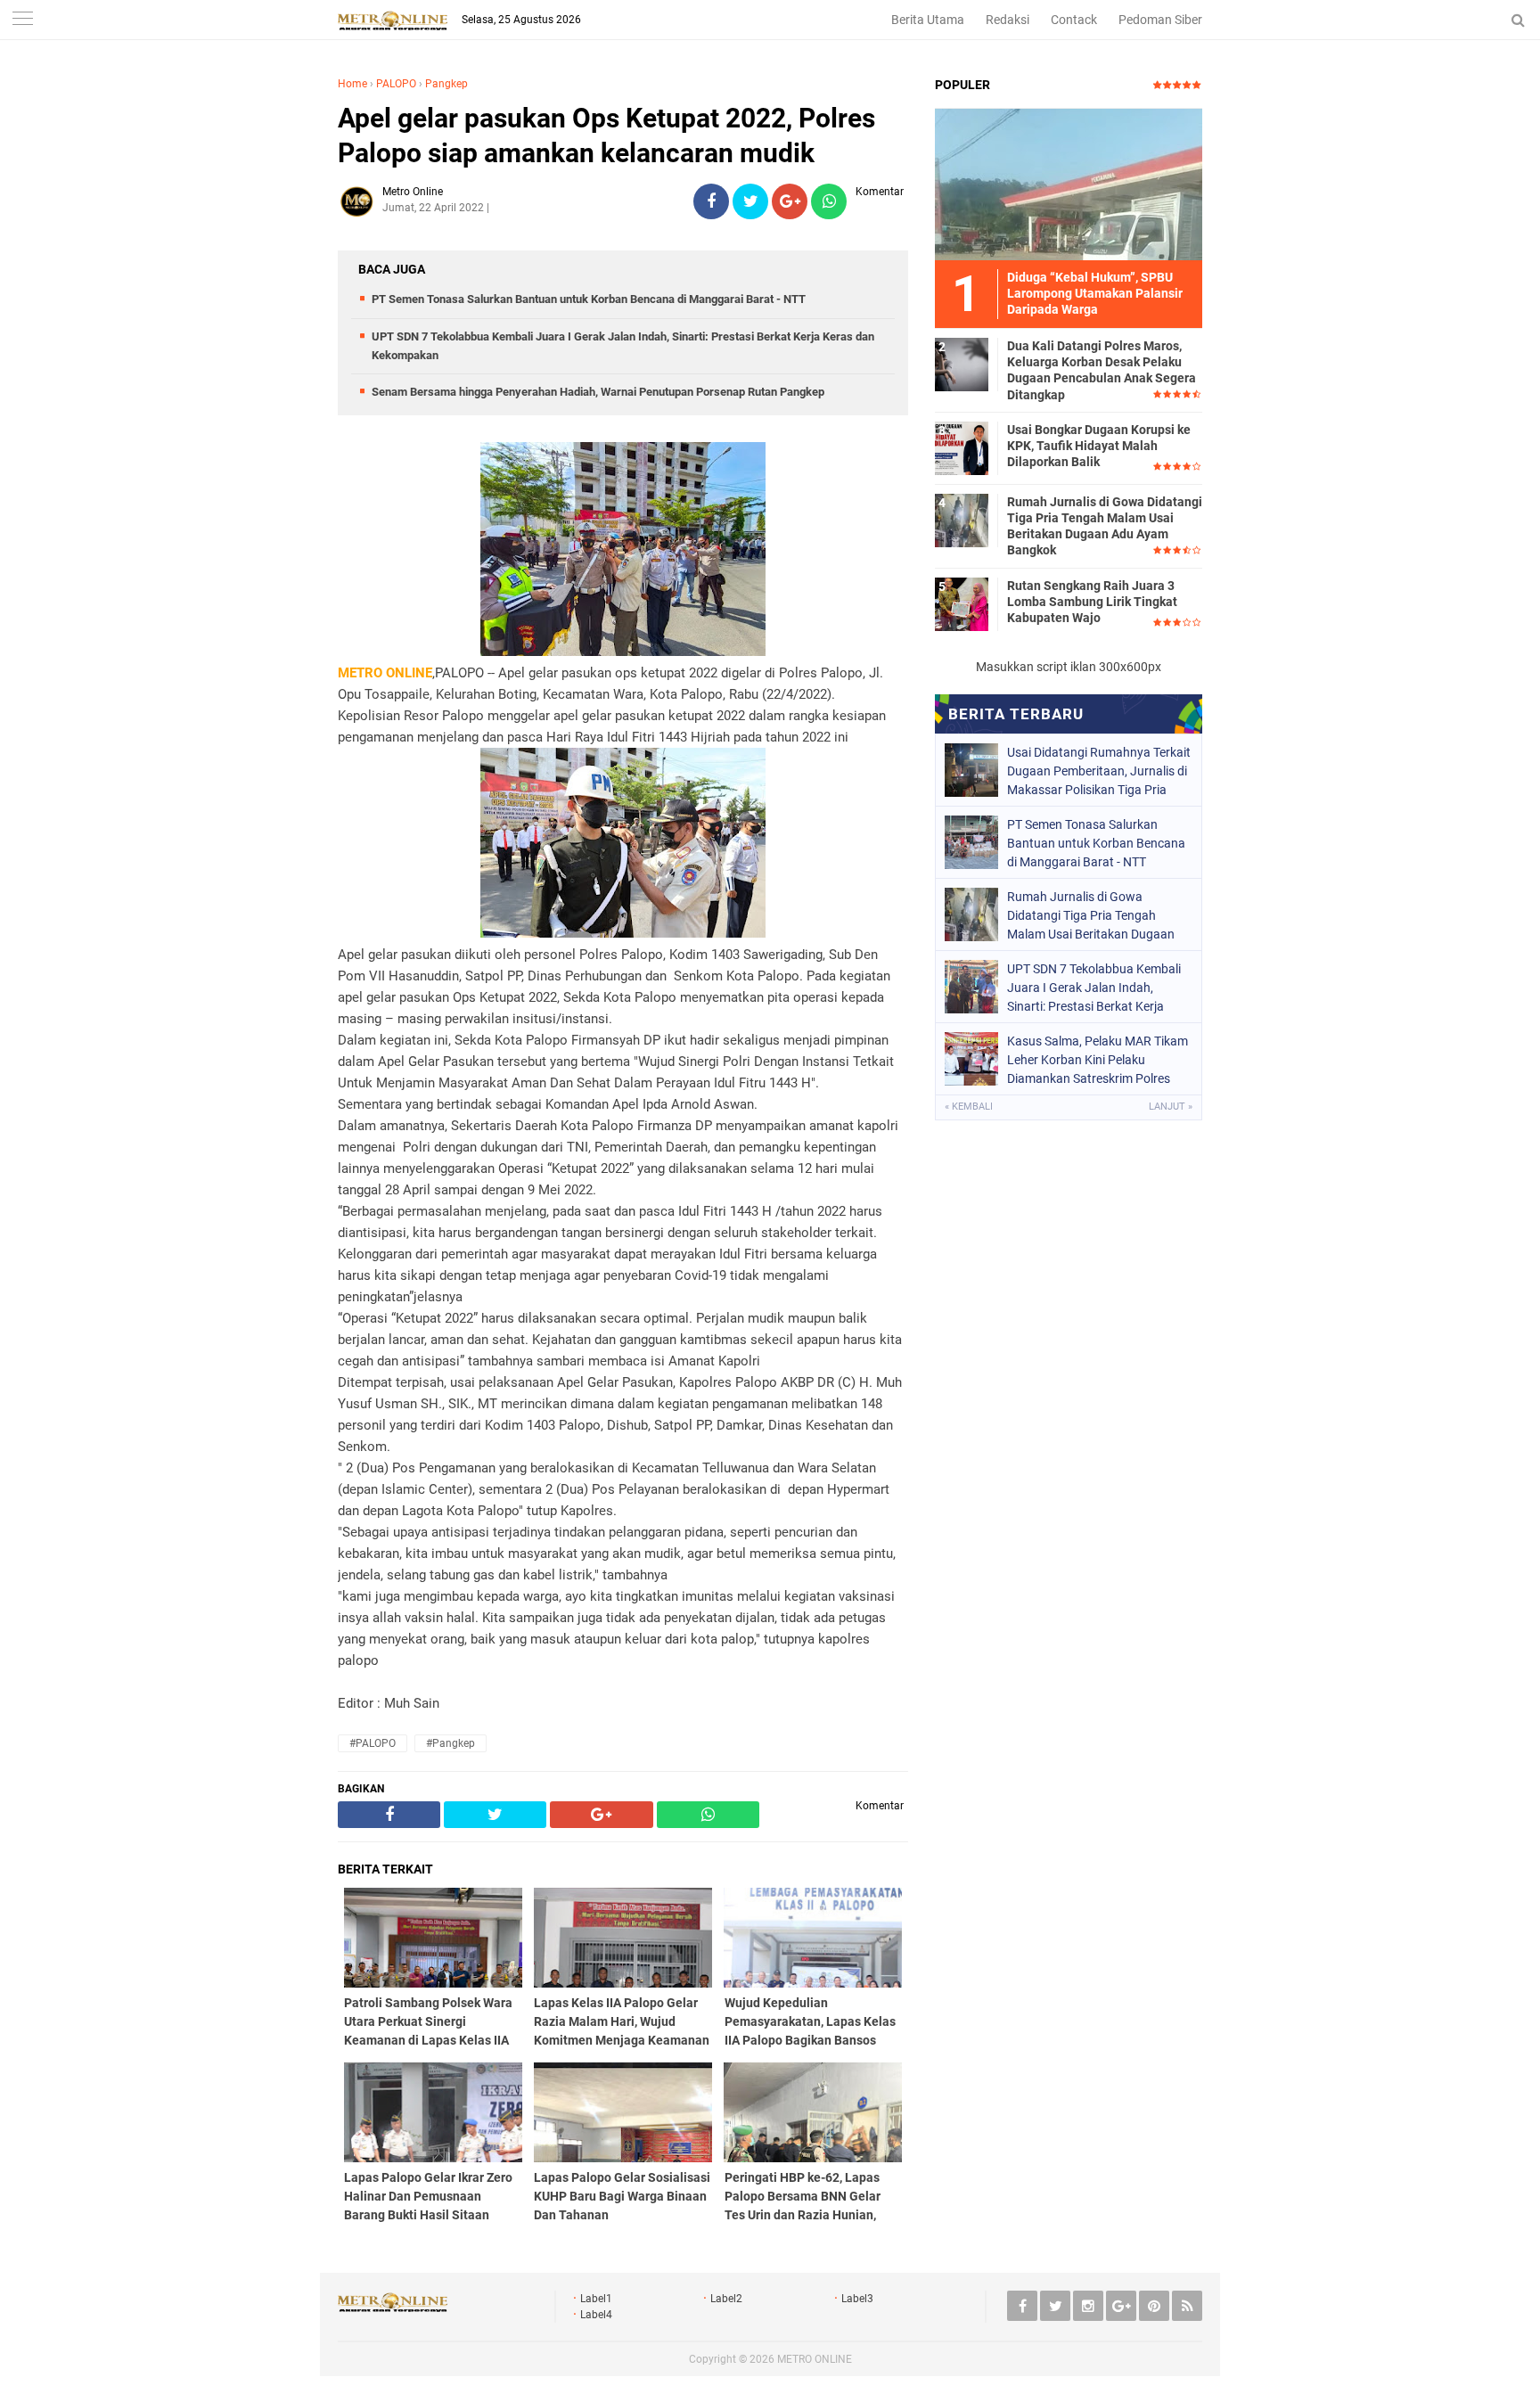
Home (352, 84)
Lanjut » (1171, 1107)
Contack (1074, 20)
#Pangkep (451, 1743)
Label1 (596, 2299)
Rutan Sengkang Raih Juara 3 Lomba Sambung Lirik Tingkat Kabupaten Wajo (1092, 602)
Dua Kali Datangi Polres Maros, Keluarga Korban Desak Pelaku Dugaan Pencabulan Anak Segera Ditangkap (1102, 370)
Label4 (596, 2315)
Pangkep (446, 84)
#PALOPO (373, 1743)
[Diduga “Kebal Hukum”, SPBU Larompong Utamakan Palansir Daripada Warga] (1069, 184)
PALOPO (396, 84)
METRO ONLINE (815, 2359)
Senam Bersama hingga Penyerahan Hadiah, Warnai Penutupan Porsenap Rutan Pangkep (598, 392)
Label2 (726, 2299)
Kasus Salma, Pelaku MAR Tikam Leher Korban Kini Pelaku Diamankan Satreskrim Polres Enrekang (1098, 1060)
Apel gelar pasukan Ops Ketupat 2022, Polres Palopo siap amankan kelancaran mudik (606, 135)
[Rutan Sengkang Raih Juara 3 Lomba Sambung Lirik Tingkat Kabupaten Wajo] (962, 603)
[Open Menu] (22, 20)
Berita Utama (928, 20)
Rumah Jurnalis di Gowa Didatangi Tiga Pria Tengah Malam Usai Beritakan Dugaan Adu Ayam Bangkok (1105, 526)
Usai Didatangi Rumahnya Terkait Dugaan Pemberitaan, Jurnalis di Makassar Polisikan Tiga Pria (1099, 771)
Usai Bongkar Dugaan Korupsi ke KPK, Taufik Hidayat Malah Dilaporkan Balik (1099, 446)
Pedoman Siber (1160, 20)
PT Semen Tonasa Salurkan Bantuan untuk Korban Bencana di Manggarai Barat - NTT (589, 299)
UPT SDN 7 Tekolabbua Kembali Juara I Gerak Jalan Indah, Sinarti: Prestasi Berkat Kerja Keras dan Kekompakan (1094, 988)
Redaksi (1008, 20)
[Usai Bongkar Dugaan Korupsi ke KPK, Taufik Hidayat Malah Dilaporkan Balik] (962, 447)
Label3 (857, 2299)
